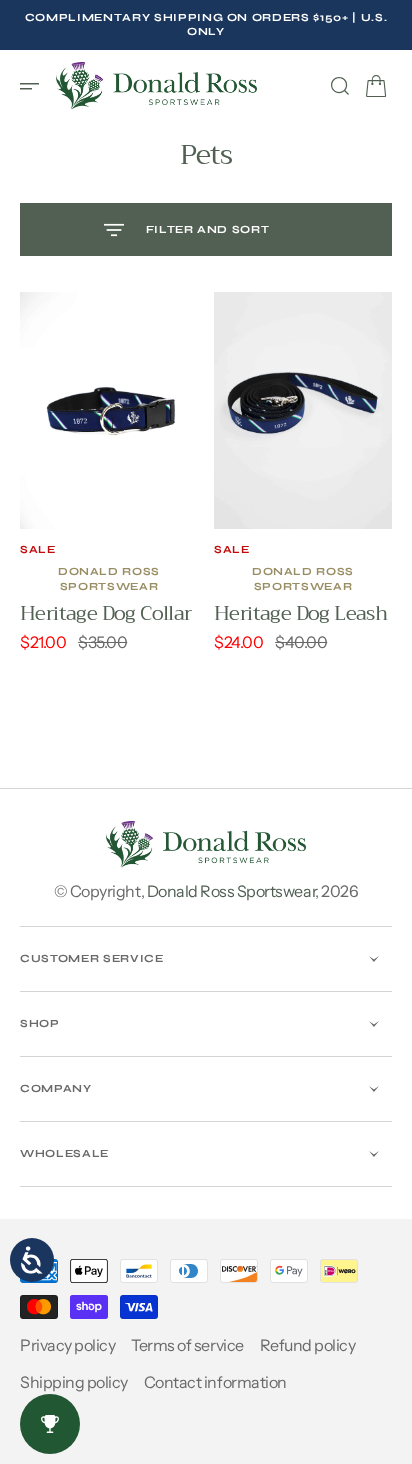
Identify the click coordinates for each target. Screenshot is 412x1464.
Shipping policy (74, 1382)
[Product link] (109, 410)
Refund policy (308, 1345)
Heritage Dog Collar (106, 613)
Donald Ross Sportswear (231, 891)
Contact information (215, 1382)
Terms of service (187, 1345)
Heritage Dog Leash (300, 613)
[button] (36, 86)
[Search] (340, 86)
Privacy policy (67, 1345)
